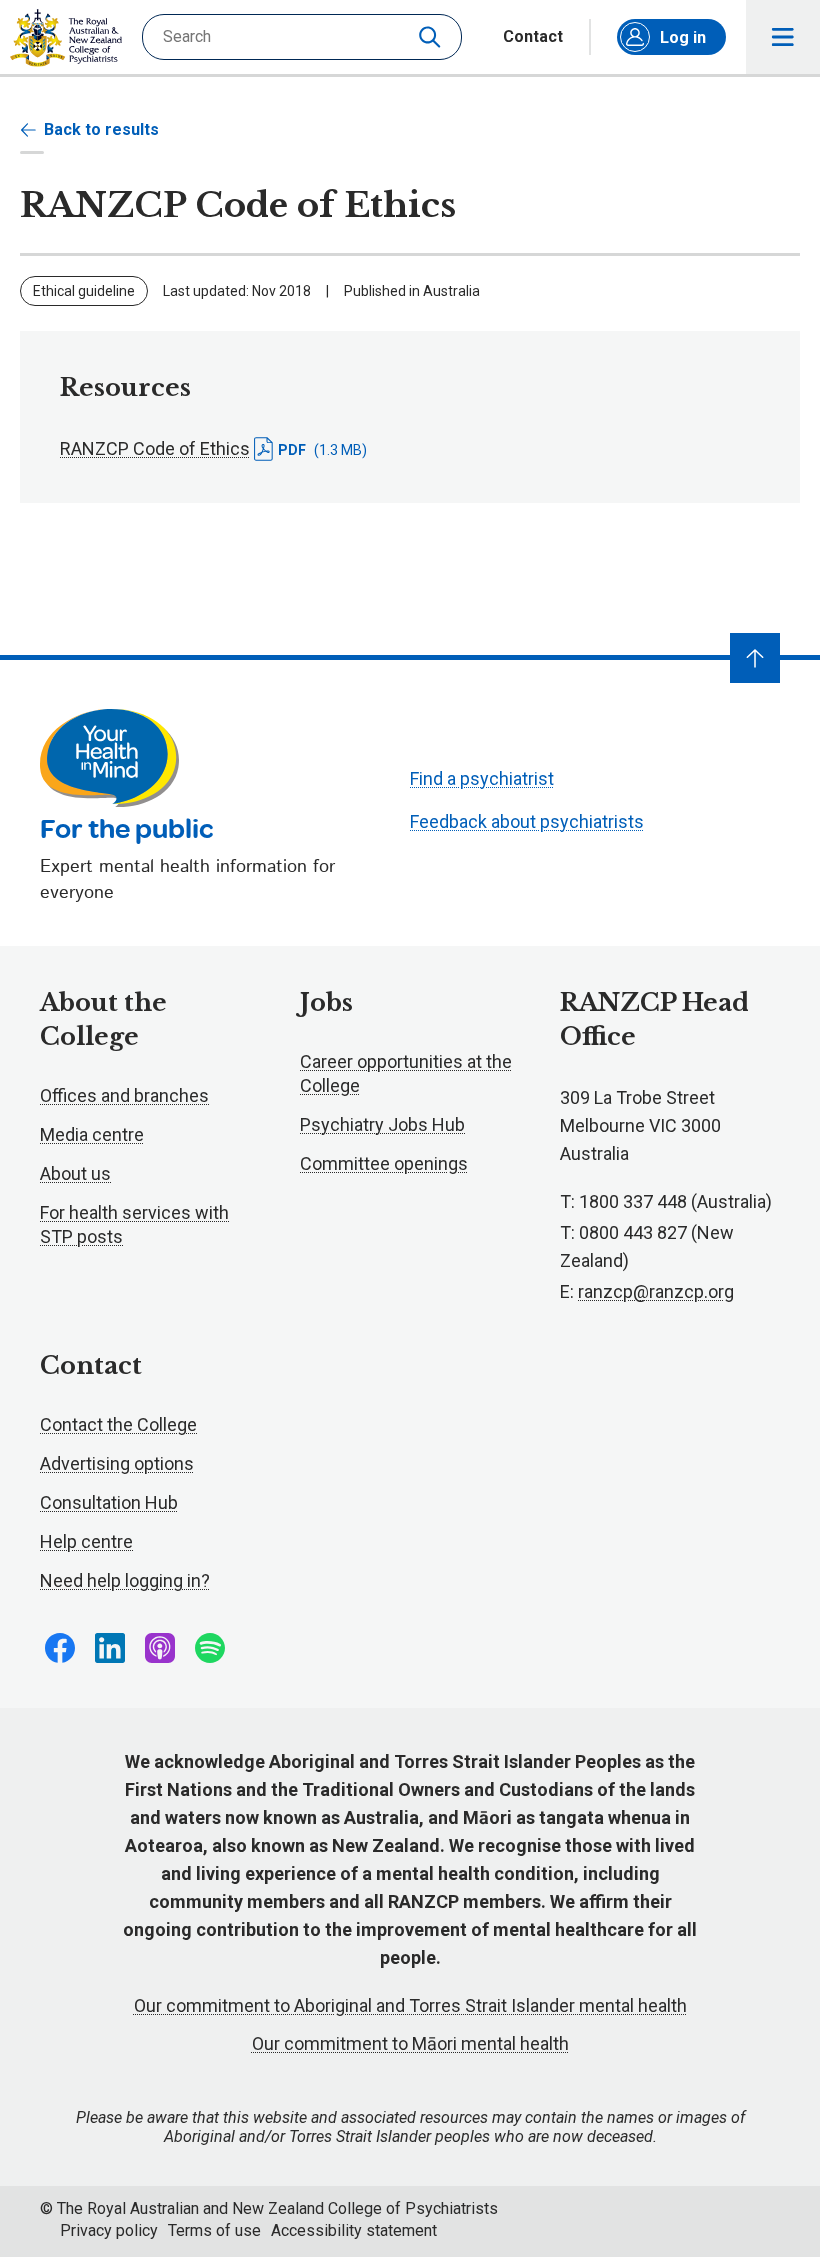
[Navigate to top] (755, 658)
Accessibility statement (354, 2230)
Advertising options (117, 1463)
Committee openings (384, 1163)
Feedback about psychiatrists (527, 821)
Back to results (101, 129)
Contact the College (118, 1424)
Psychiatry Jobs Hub (382, 1124)
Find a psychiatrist (482, 778)
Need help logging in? (125, 1580)
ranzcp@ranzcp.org (656, 1291)
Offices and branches (124, 1095)
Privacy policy (109, 2230)
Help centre (86, 1541)
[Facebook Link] (60, 1648)
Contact (533, 37)
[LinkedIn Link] (110, 1648)
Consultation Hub (109, 1502)
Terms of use (214, 2230)
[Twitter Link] (160, 1648)
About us (75, 1173)
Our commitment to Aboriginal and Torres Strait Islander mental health (410, 2005)
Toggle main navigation (783, 37)
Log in (683, 37)
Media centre (92, 1134)
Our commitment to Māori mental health (410, 2043)
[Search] (432, 37)
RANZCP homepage (66, 38)
